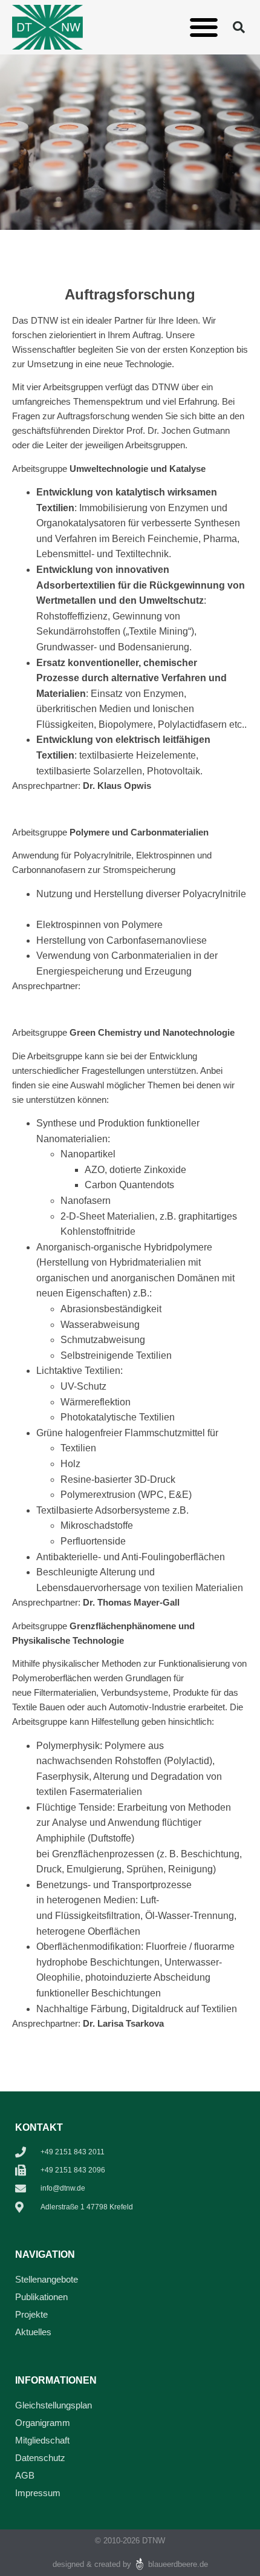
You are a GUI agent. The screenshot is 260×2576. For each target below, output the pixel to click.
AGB (25, 2475)
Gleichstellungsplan (54, 2405)
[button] (204, 28)
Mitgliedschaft (42, 2440)
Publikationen (41, 2297)
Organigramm (43, 2423)
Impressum (38, 2493)
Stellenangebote (47, 2279)
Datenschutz (40, 2458)
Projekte (31, 2314)
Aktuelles (33, 2332)
